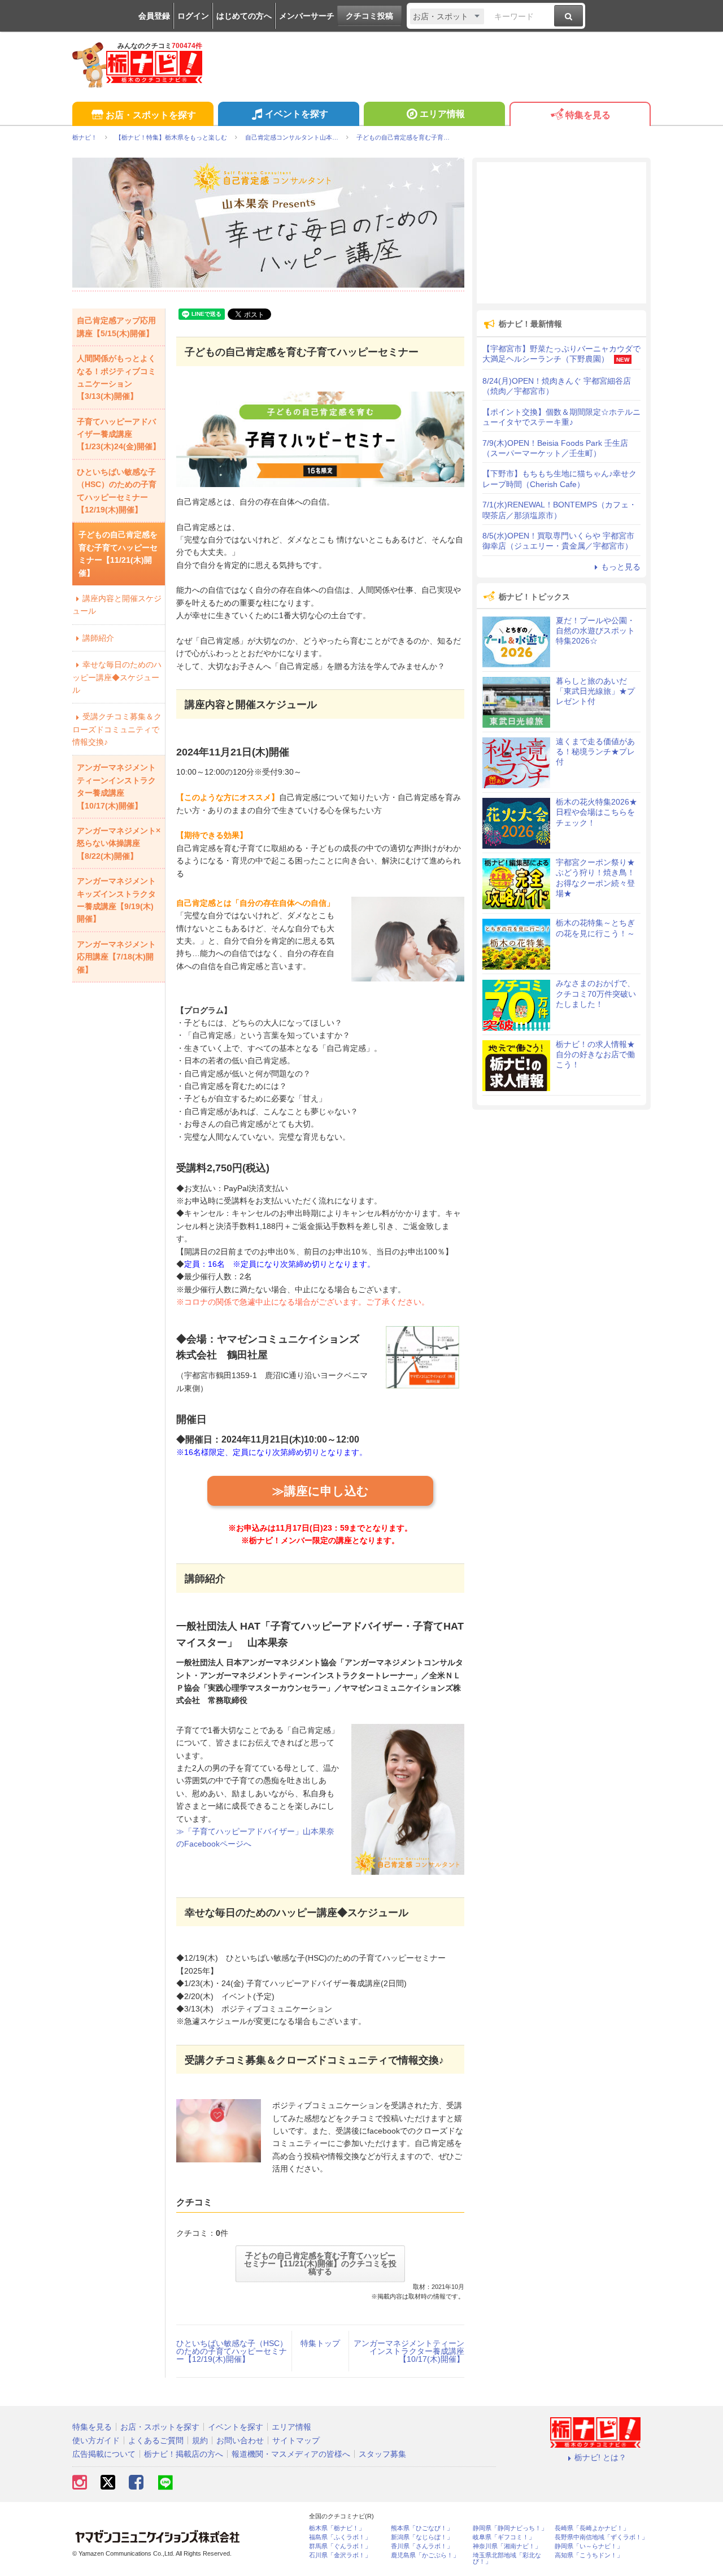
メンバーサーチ (307, 16)
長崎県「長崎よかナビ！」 (592, 2528)
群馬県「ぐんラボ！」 (340, 2546)
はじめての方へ (244, 16)
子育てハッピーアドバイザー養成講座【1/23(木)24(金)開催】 (119, 434)
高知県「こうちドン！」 (589, 2555)
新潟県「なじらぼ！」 (422, 2537)
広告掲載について (104, 2454)
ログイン (193, 16)
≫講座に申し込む (321, 1491)
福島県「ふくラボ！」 (340, 2537)
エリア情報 (442, 114)
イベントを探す (297, 114)
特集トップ (320, 2343)
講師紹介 (98, 638)
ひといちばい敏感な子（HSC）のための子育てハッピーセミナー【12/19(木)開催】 (232, 2351)
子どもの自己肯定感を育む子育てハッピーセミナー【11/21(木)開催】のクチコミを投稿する (320, 2264)
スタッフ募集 (382, 2454)
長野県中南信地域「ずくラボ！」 (601, 2537)
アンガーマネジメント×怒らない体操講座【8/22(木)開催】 (119, 843)
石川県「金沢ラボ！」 (340, 2555)
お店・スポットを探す (151, 115)
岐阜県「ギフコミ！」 (504, 2537)
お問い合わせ (240, 2440)
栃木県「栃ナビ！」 (337, 2528)
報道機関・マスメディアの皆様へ (291, 2454)
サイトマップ (296, 2440)
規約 (200, 2440)
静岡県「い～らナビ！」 (589, 2546)
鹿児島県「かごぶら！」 (425, 2555)
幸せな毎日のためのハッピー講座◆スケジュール (117, 677)
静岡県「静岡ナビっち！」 (510, 2528)
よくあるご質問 (156, 2440)
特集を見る (588, 115)
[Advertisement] (561, 233)
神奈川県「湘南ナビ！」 (507, 2546)
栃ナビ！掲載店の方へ (184, 2454)
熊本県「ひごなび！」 (422, 2528)
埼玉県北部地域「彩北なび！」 (507, 2558)
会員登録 (154, 16)
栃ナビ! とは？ (600, 2457)
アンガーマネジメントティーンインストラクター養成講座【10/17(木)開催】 (409, 2351)
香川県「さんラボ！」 (422, 2546)
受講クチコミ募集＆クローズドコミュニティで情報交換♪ (117, 729)
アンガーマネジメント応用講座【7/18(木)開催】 (116, 957)
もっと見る (621, 567)
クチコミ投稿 (369, 16)
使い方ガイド (96, 2440)
